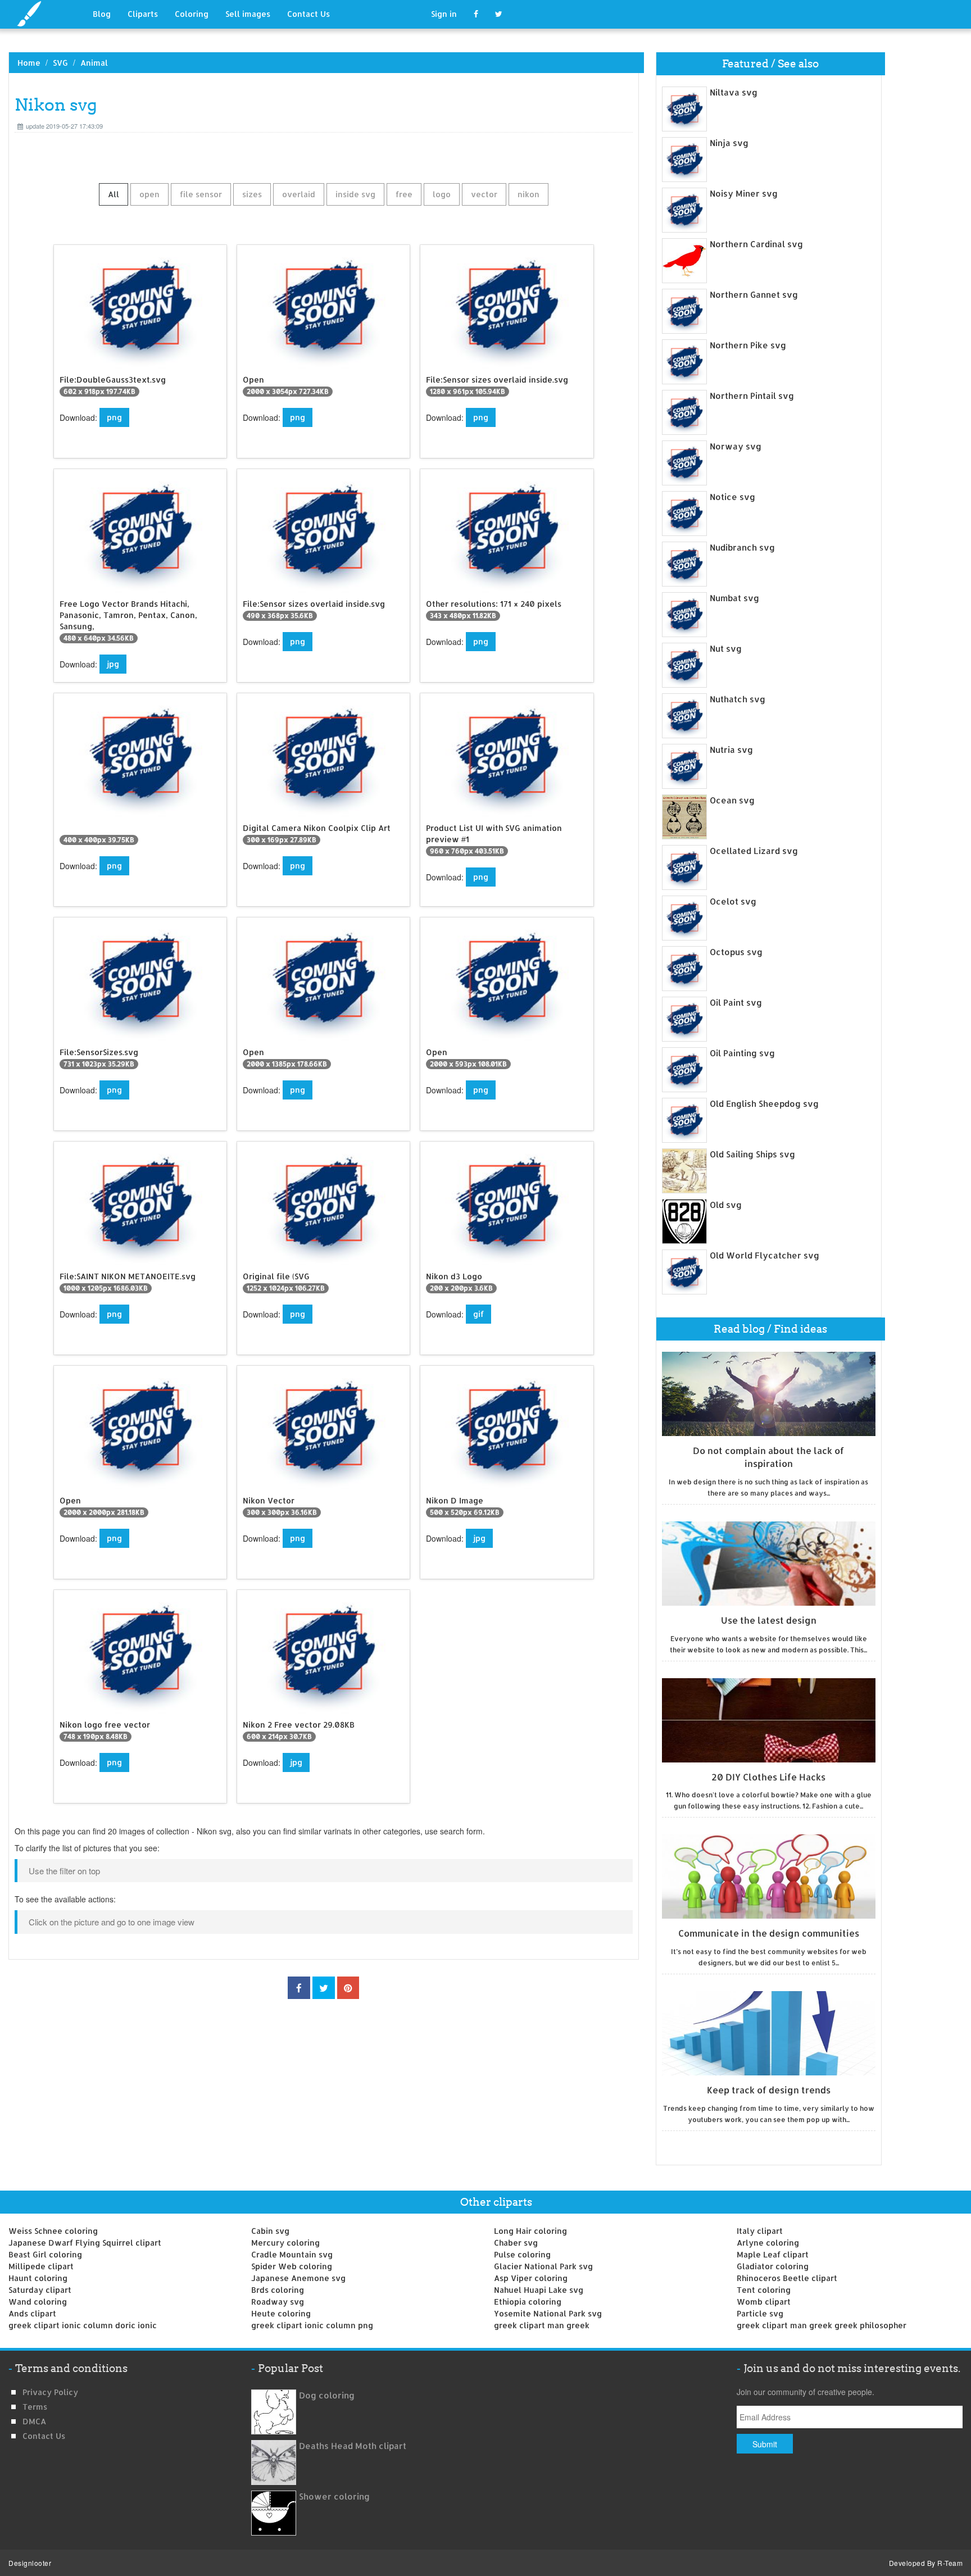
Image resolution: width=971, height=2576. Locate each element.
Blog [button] (102, 14)
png (114, 417)
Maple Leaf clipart (773, 2254)
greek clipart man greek (542, 2325)
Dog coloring (327, 2395)
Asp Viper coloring (531, 2278)
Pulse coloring (522, 2254)
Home (29, 63)
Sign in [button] (444, 14)
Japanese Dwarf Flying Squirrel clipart (85, 2243)
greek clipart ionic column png (312, 2325)
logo (442, 194)
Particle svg (760, 2313)
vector (484, 194)
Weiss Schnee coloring (53, 2231)
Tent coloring (764, 2290)
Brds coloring (278, 2290)
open (149, 194)
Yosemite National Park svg (548, 2313)
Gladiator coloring (773, 2266)
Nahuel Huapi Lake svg (539, 2290)
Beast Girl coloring (45, 2254)
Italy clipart (760, 2231)
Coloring (192, 14)
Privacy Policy (50, 2392)
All (114, 194)
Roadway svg (278, 2302)
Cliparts (143, 14)
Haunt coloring (38, 2278)
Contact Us (308, 14)
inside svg (355, 194)
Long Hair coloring (530, 2231)
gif (478, 1314)
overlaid (299, 194)
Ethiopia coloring (528, 2302)
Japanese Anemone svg (298, 2278)
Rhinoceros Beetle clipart (787, 2278)
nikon (528, 194)
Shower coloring (334, 2497)
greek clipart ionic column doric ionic (83, 2325)
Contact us (44, 2436)
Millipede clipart (41, 2266)
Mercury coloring (285, 2243)
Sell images (248, 14)
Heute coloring (281, 2313)
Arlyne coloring (768, 2243)
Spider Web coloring (292, 2266)
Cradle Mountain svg (292, 2254)
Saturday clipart (40, 2290)
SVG (60, 63)
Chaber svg (516, 2243)
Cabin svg (270, 2231)
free (404, 194)
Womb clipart (764, 2302)
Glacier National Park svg (543, 2266)
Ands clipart (32, 2313)
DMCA (34, 2421)
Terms (35, 2407)
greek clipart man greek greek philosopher (822, 2325)
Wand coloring (38, 2302)
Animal (94, 63)
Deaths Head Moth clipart (353, 2446)
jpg (113, 664)
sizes (252, 194)
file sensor (201, 194)
